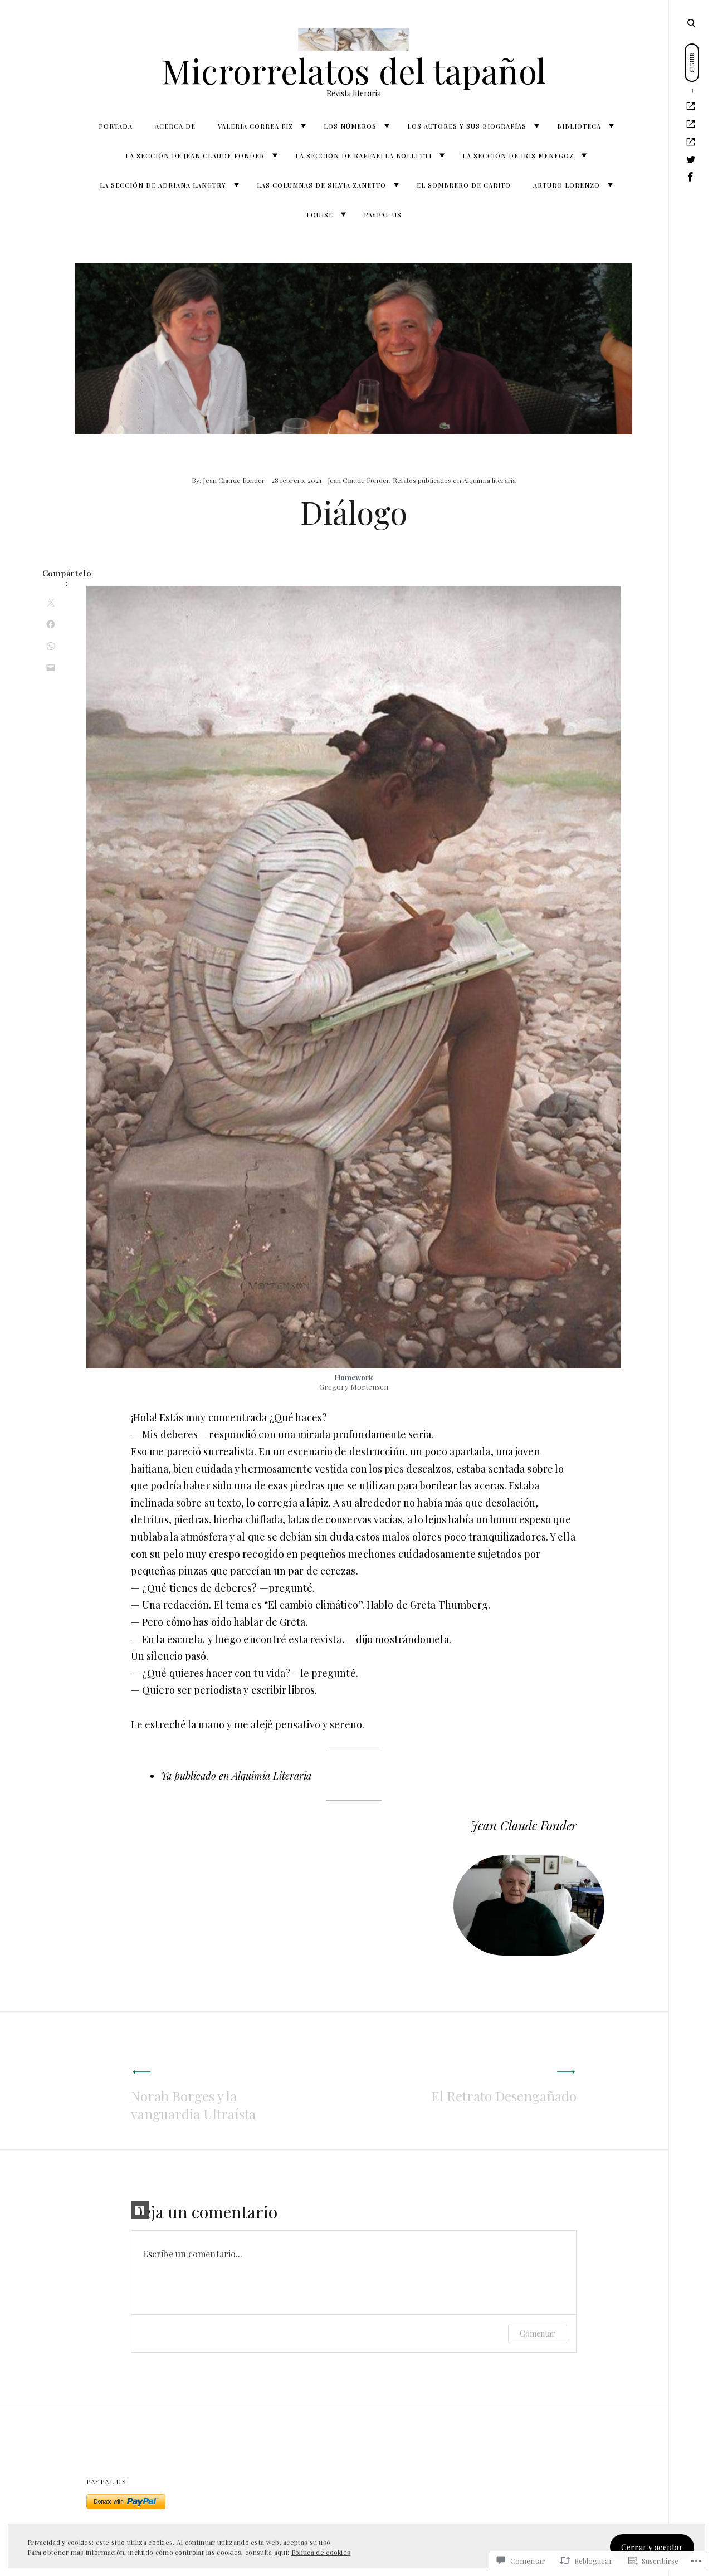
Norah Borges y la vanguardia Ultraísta (193, 2105)
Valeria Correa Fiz (255, 126)
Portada (116, 126)
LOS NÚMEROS (350, 126)
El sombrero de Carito (464, 185)
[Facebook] (691, 177)
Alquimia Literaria (272, 1776)
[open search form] (691, 23)
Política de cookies (321, 2552)
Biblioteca (579, 126)
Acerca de (175, 126)
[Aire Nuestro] (691, 124)
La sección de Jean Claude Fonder (195, 156)
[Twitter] (691, 160)
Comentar (538, 2333)
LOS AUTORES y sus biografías (467, 126)
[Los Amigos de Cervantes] (691, 142)
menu (691, 22)
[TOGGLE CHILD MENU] (303, 126)
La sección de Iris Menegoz (518, 156)
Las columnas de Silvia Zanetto (321, 185)
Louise (320, 215)
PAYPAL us (383, 215)
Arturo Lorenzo (567, 185)
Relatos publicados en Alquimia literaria (454, 480)
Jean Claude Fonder (234, 480)
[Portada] (691, 106)
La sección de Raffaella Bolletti (363, 156)
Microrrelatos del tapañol (354, 70)
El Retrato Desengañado (504, 2096)
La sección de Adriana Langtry (163, 185)
